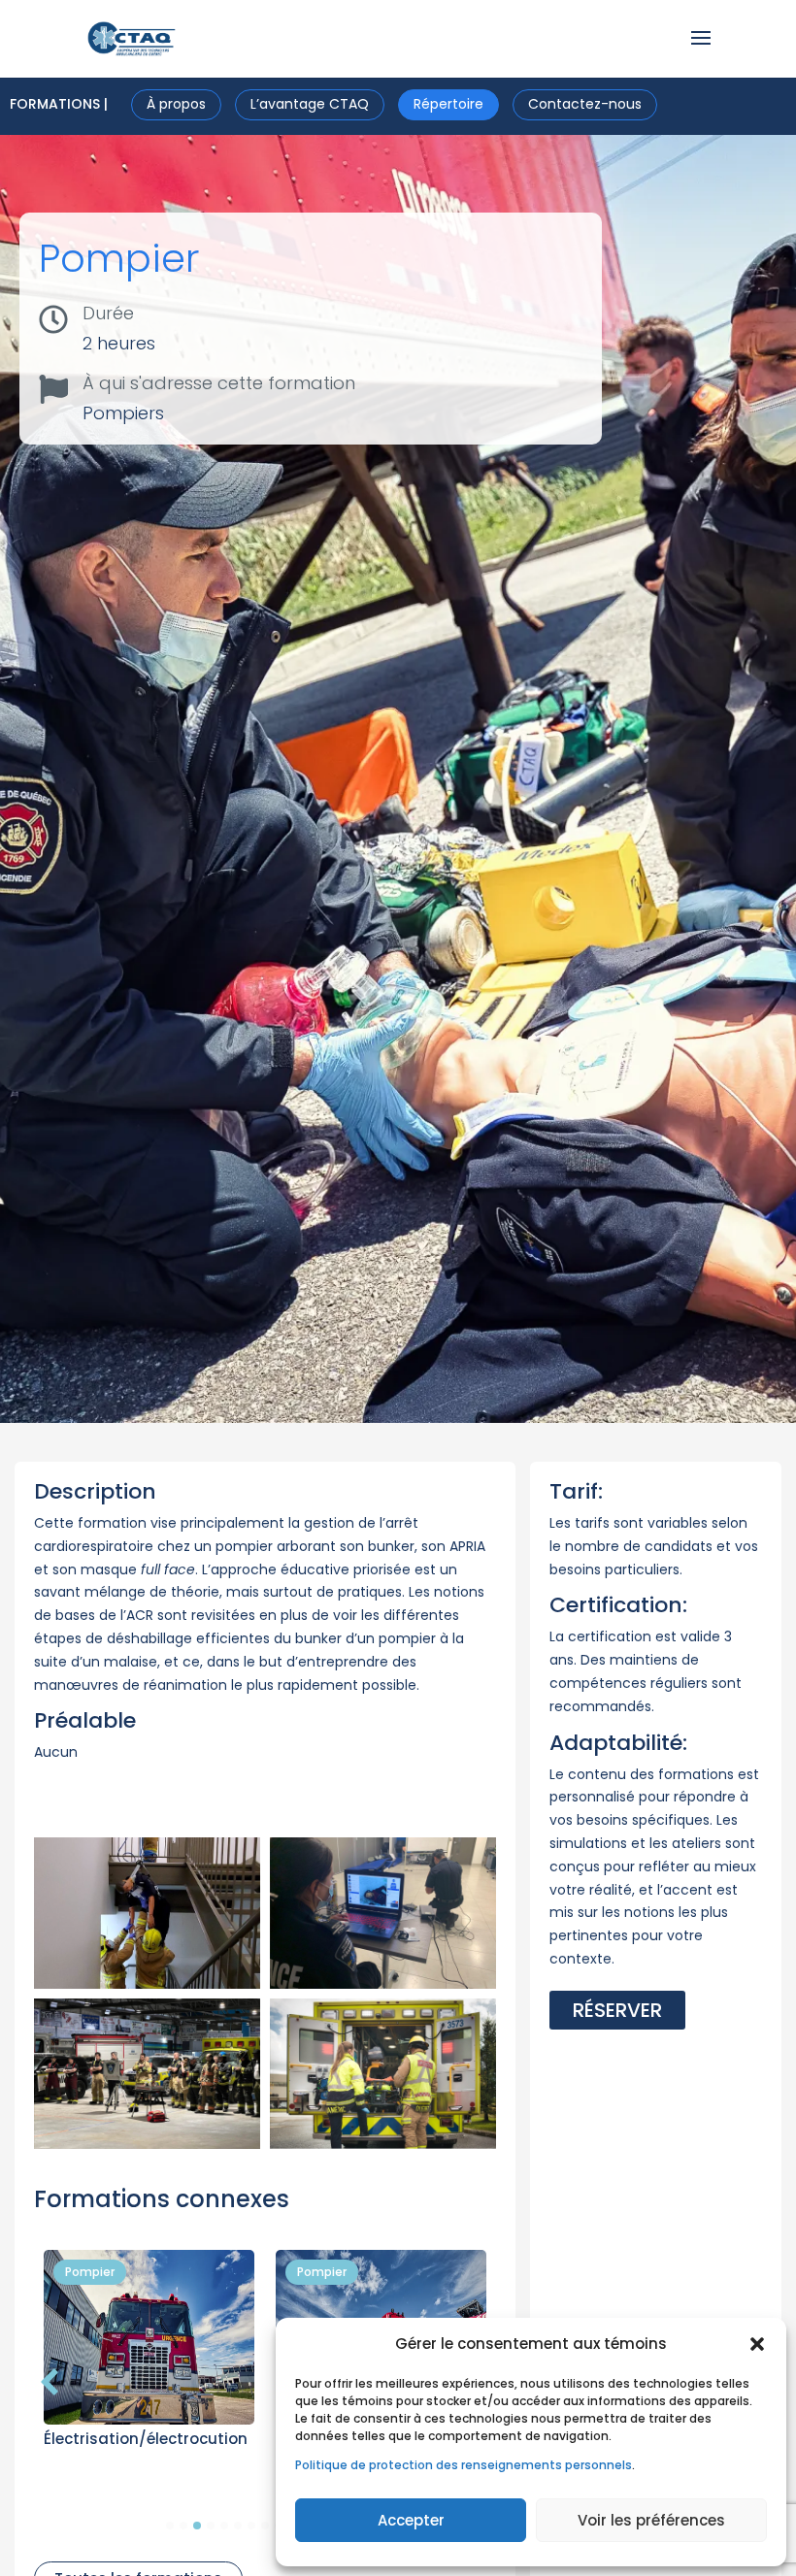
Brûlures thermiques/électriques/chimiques (130, 2446)
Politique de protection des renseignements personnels (464, 2465)
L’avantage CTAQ (310, 104)
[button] (757, 2344)
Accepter (411, 2520)
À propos (176, 104)
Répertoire (448, 104)
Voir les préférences (651, 2520)
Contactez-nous (585, 104)
